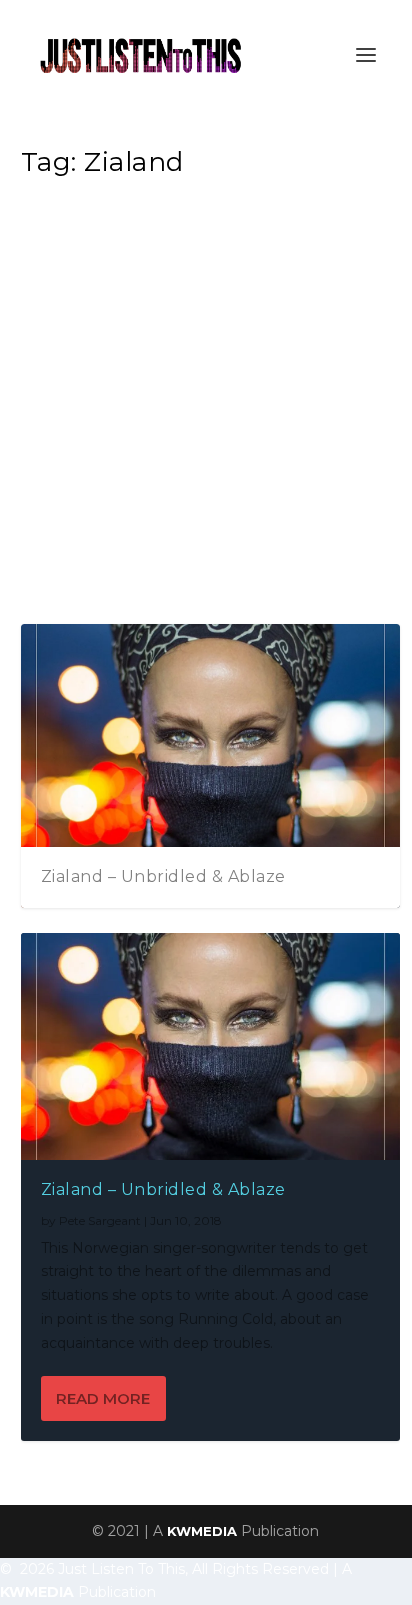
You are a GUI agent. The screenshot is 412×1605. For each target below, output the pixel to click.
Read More (103, 1398)
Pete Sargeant (100, 1220)
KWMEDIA (202, 1531)
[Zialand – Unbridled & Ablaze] (210, 1047)
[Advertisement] (206, 407)
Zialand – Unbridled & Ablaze (163, 876)
